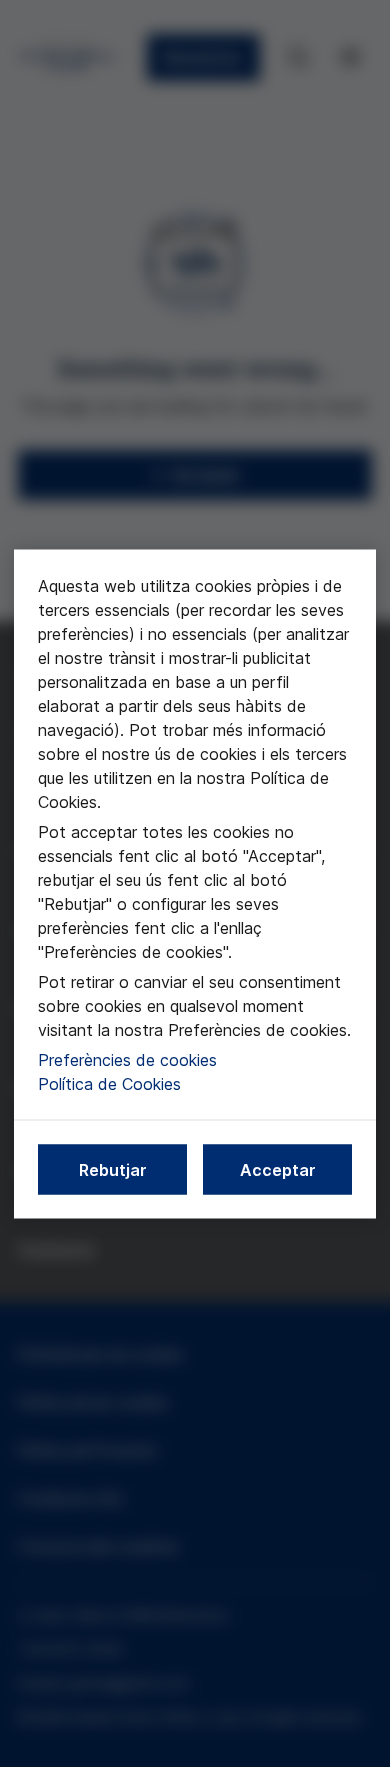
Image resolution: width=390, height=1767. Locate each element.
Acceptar (278, 1169)
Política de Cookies (109, 1083)
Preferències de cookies (127, 1059)
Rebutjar (113, 1169)
